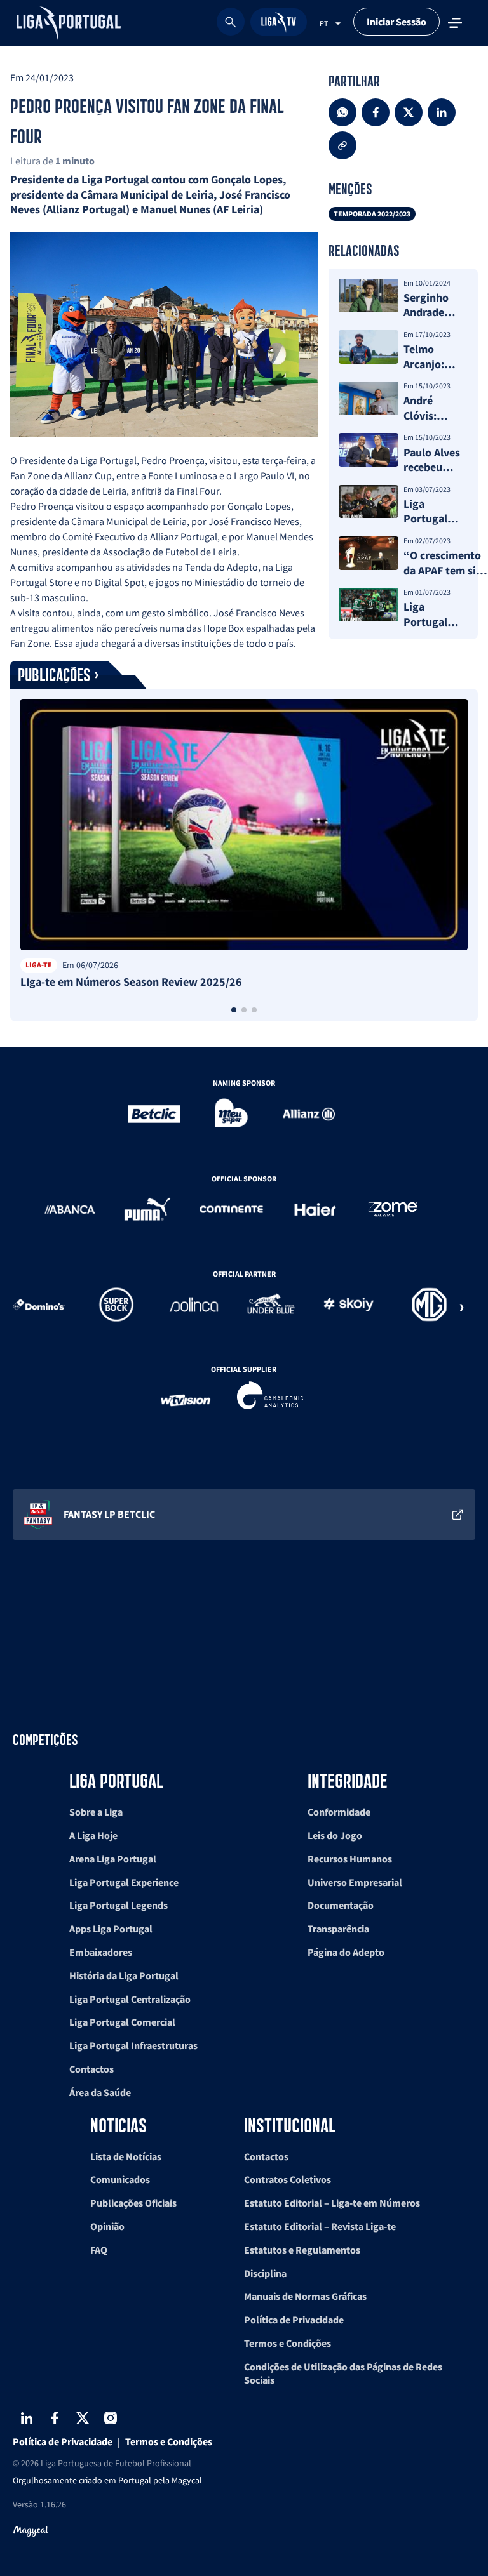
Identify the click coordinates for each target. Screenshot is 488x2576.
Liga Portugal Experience (124, 1882)
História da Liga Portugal (124, 1975)
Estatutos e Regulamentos (302, 2250)
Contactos (91, 2069)
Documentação (341, 1905)
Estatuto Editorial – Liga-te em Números (332, 2203)
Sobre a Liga (96, 1812)
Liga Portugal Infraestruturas (133, 2045)
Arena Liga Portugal (113, 1859)
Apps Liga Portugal (111, 1929)
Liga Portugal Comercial (122, 2022)
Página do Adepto (346, 1952)
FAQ (99, 2250)
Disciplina (265, 2273)
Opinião (107, 2226)
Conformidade (339, 1812)
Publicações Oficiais (133, 2203)
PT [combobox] (324, 23)
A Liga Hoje (93, 1835)
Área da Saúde (100, 2092)
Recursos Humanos (350, 1859)
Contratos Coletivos (288, 2179)
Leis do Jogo (335, 1835)
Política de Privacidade (294, 2320)
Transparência (338, 1929)
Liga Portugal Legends (119, 1905)
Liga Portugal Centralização (130, 1999)
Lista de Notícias (126, 2156)
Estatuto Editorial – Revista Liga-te (320, 2226)
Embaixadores (101, 1952)
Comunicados (120, 2179)
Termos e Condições (288, 2343)
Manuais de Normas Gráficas (305, 2296)
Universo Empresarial (355, 1882)
